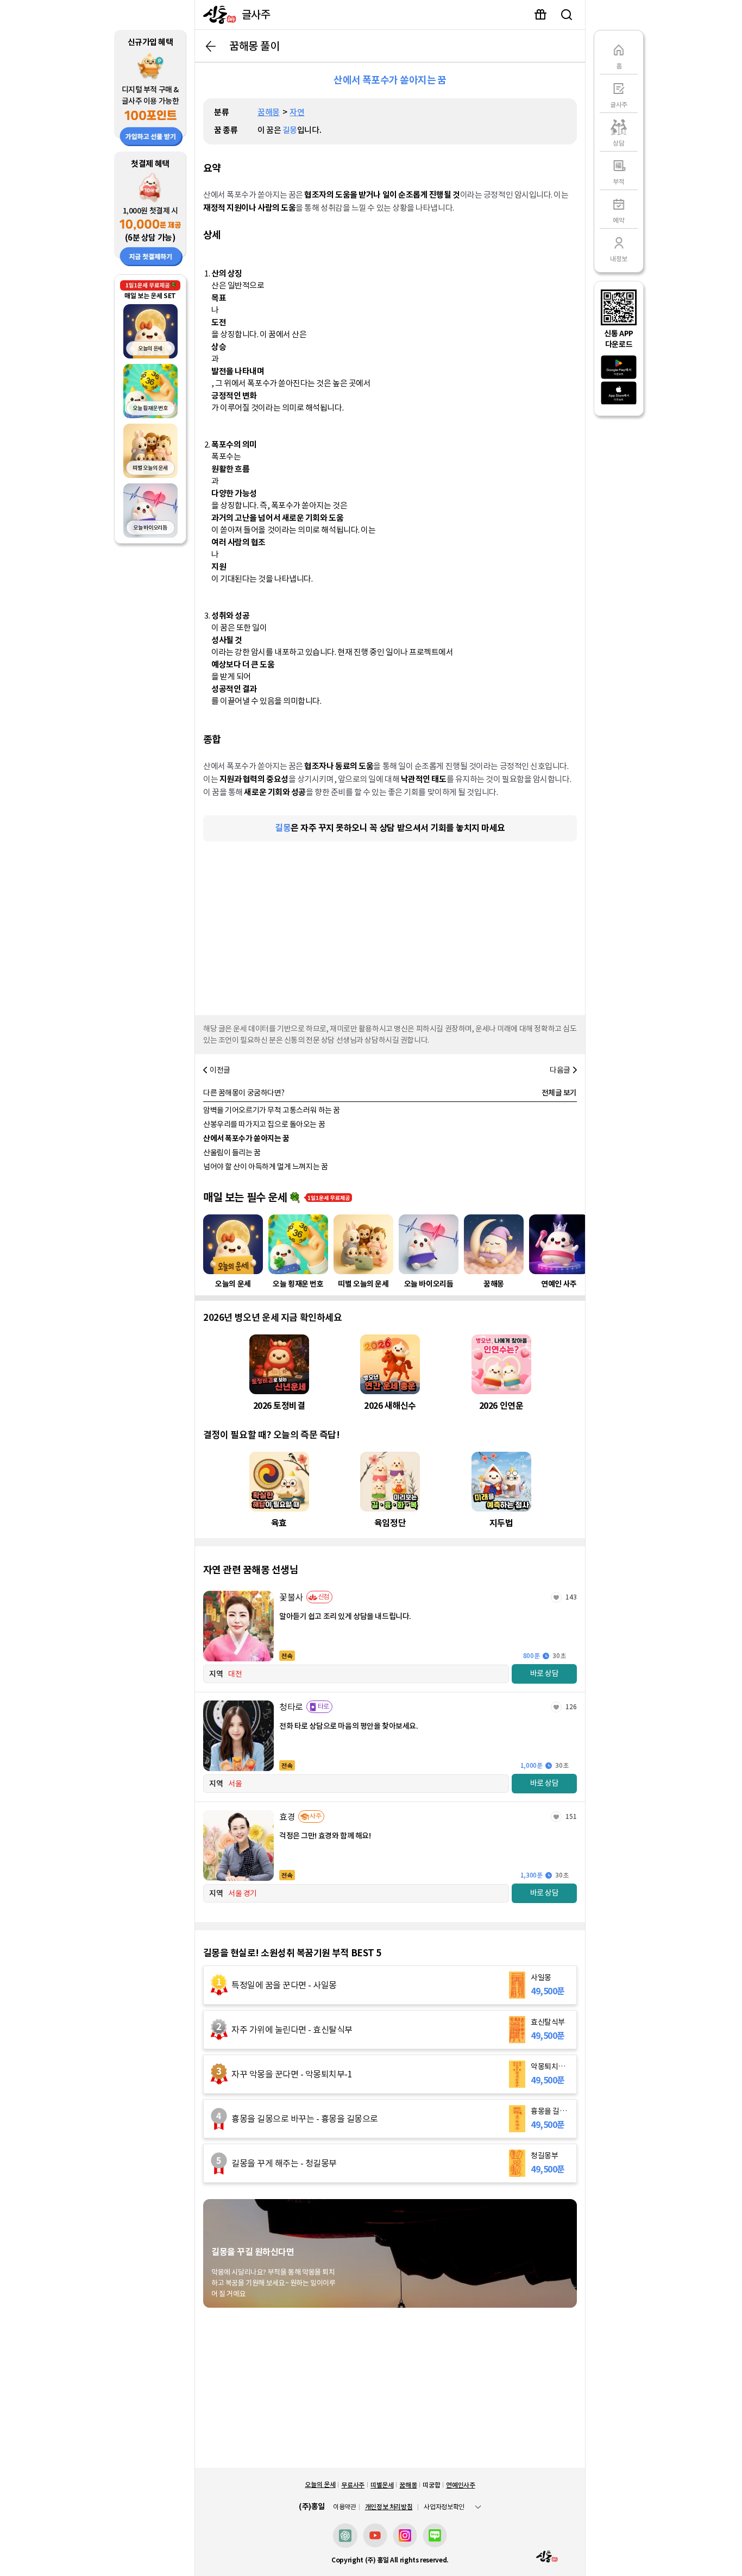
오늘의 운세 (320, 2484)
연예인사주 (460, 2485)
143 (571, 1597)
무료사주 (353, 2485)
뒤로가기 (211, 46)
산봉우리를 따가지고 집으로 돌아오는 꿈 (264, 1124)
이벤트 (540, 15)
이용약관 (345, 2507)
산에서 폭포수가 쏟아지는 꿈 (246, 1138)
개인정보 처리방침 (389, 2507)
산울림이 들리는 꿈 (232, 1152)
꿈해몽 (269, 112)
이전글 (220, 1070)
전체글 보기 (559, 1093)
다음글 (560, 1070)
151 (571, 1816)
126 (571, 1707)
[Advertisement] (390, 925)
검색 (567, 15)
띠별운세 (382, 2485)
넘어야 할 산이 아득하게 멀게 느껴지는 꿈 (265, 1167)
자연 (297, 112)
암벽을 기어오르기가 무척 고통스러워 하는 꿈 (272, 1110)
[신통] (217, 15)
